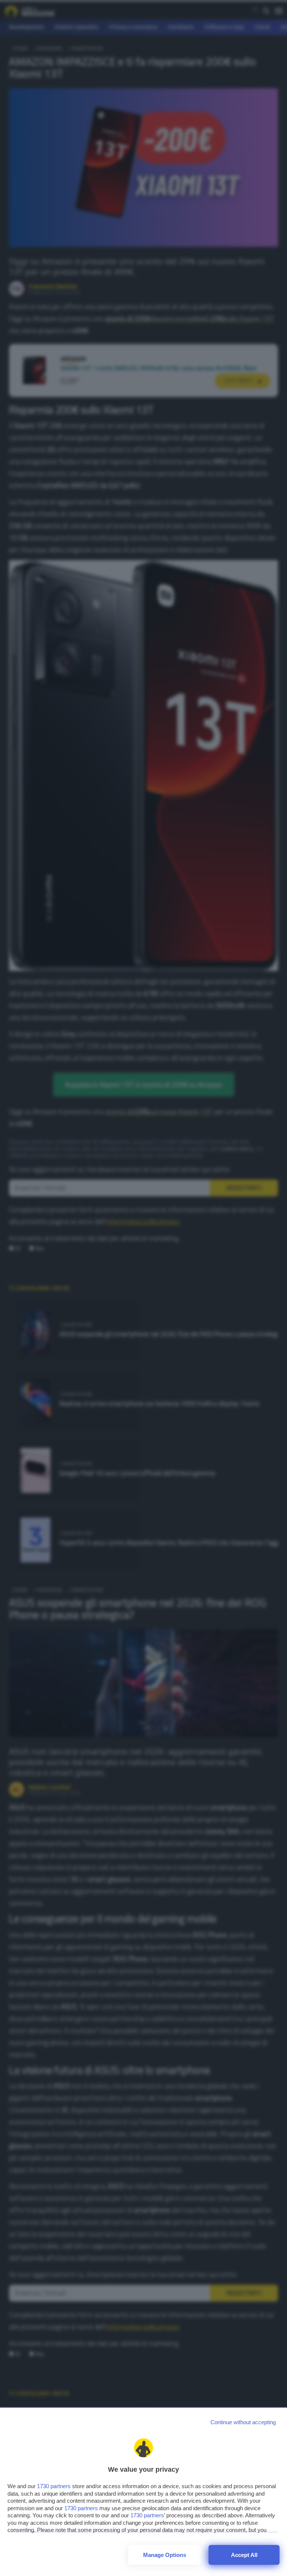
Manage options (165, 2555)
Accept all (244, 2555)
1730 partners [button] (54, 2486)
